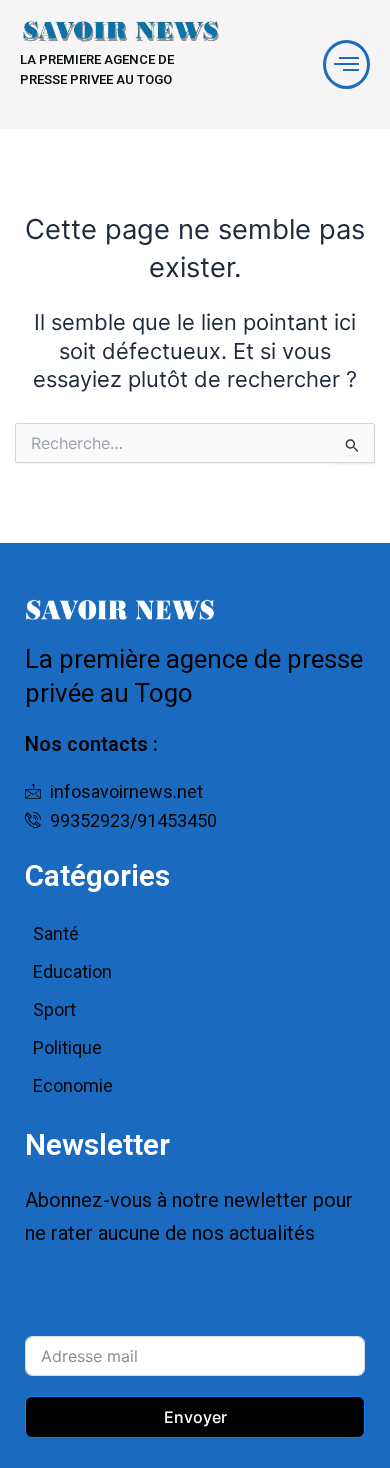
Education (72, 971)
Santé (56, 933)
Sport (54, 1009)
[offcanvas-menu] (346, 64)
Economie (73, 1085)
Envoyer (195, 1417)
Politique (67, 1047)
